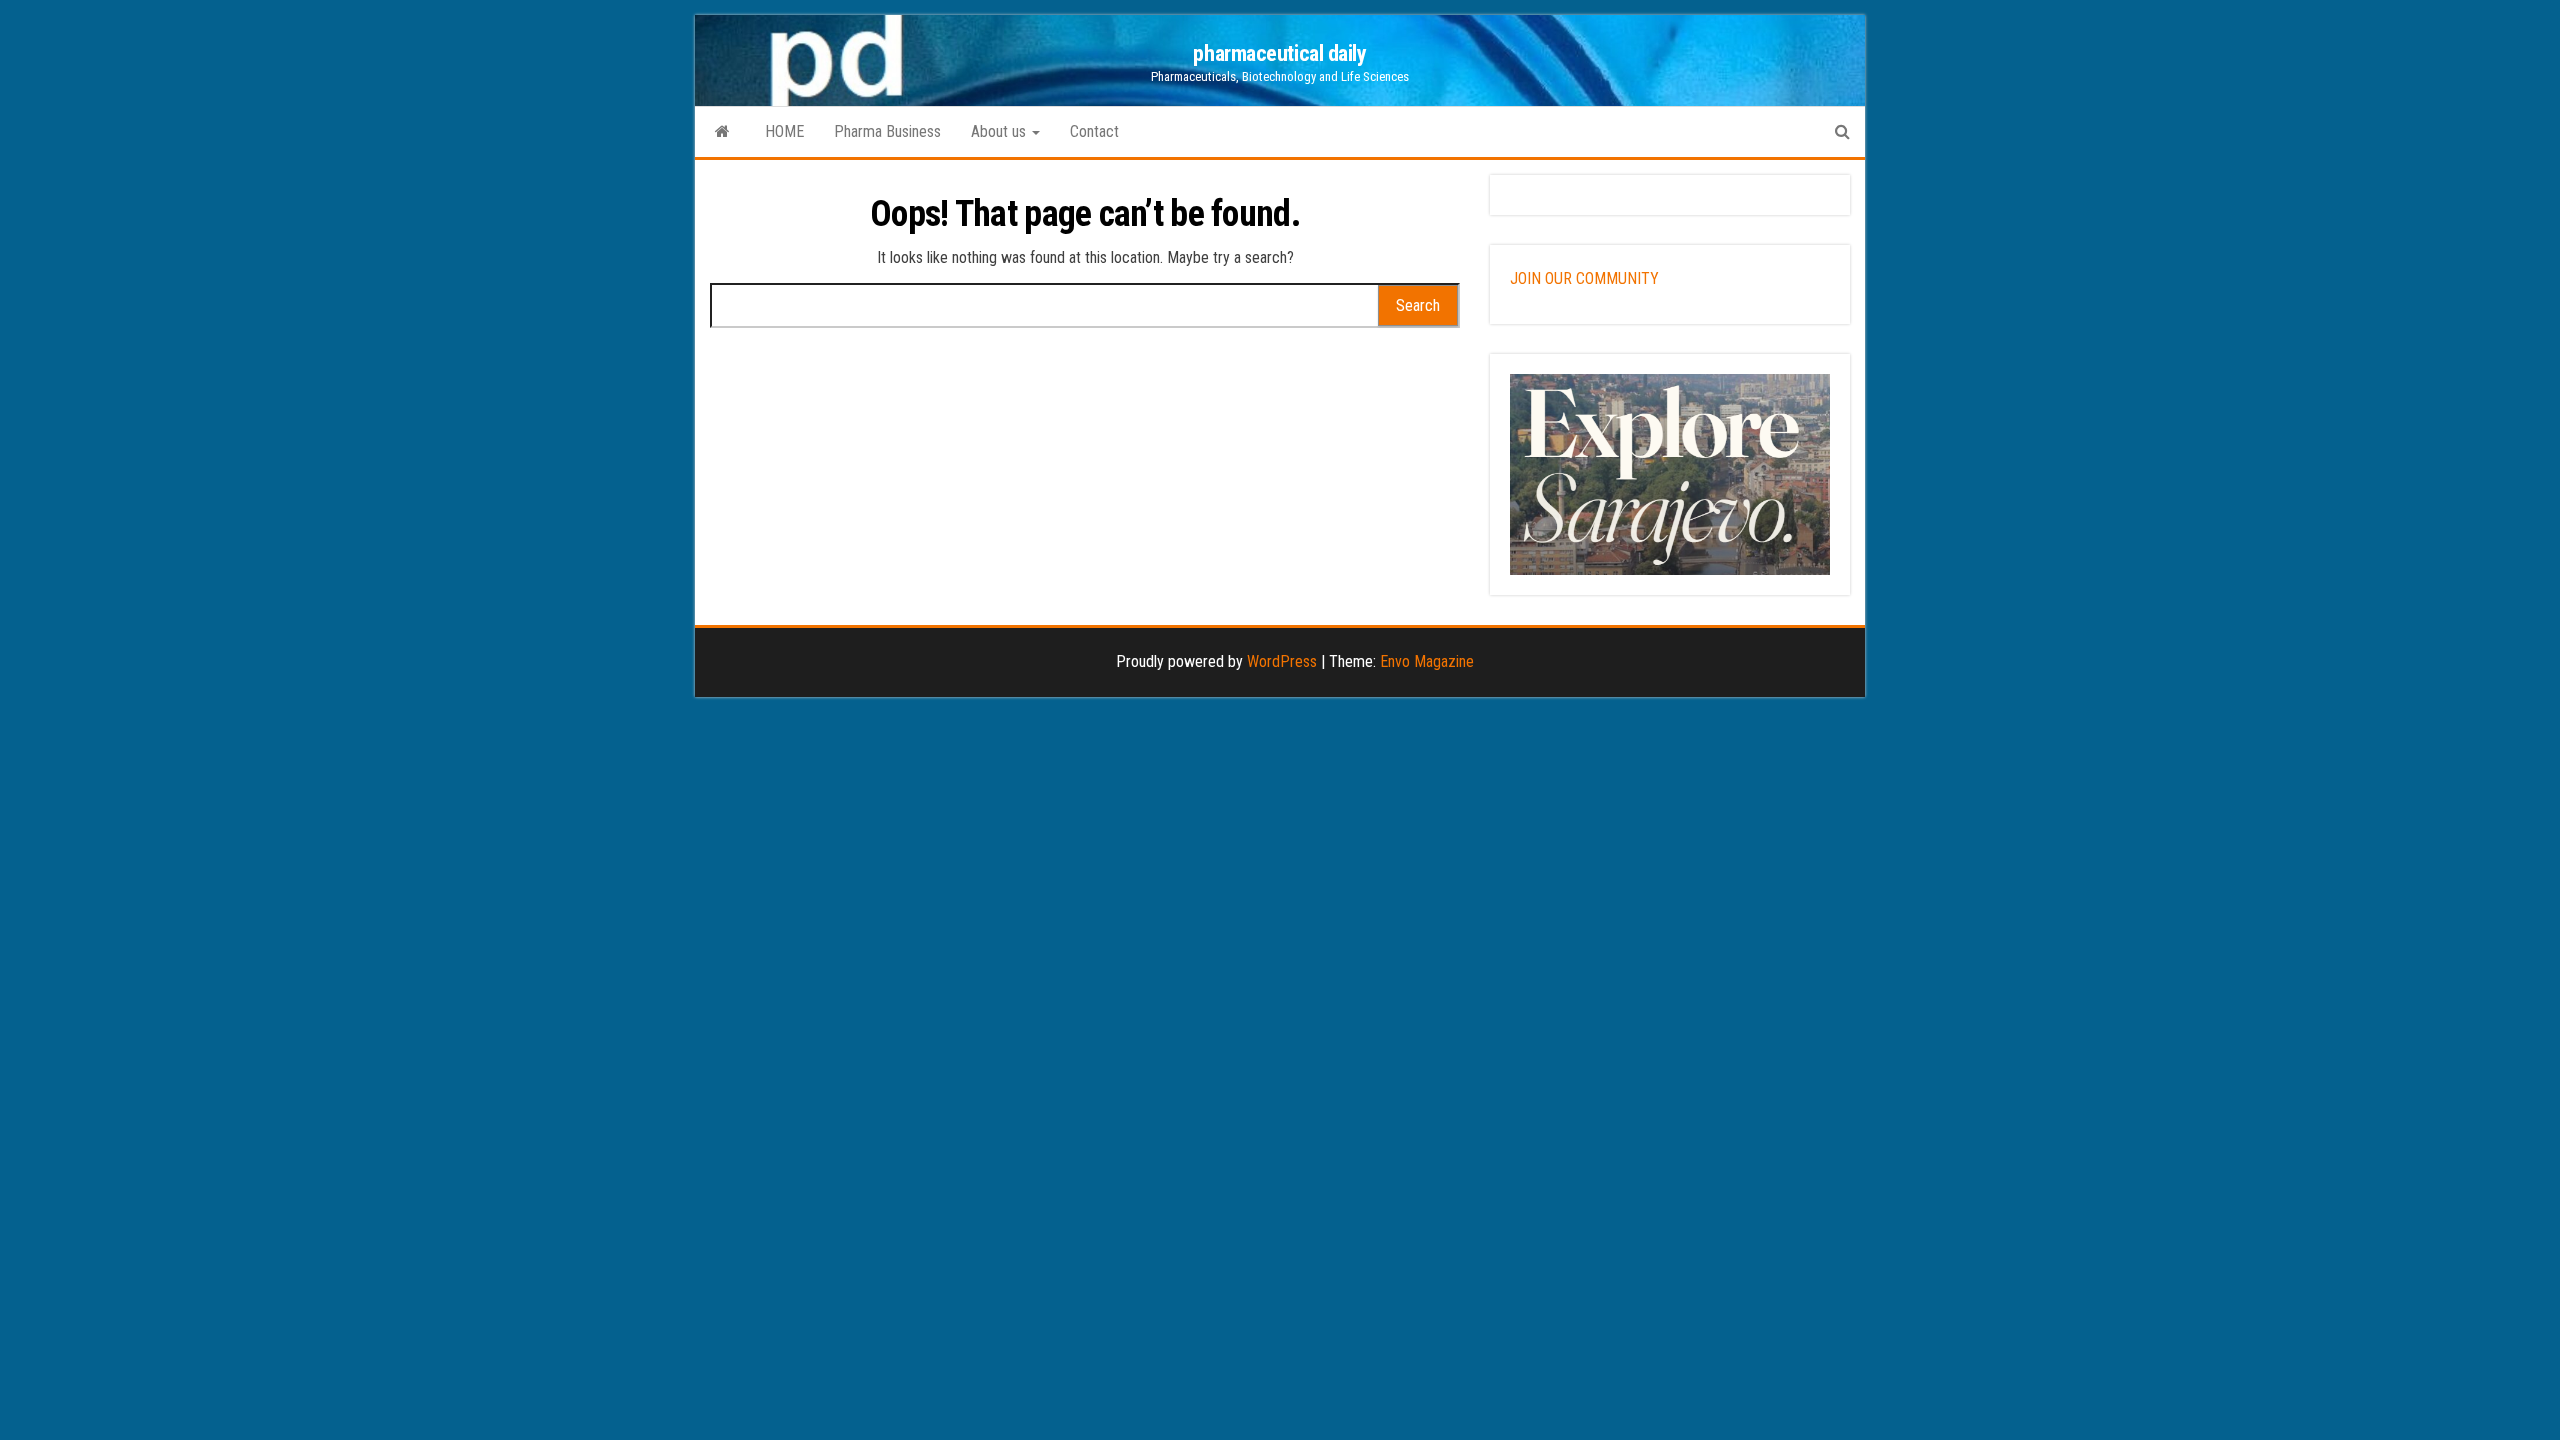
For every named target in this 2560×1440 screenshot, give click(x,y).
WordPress (1282, 661)
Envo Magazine (1427, 661)
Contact (1094, 131)
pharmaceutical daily (1279, 53)
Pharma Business (887, 131)
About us (1000, 131)
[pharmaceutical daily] (722, 132)
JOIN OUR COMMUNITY (1584, 278)
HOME (784, 131)
